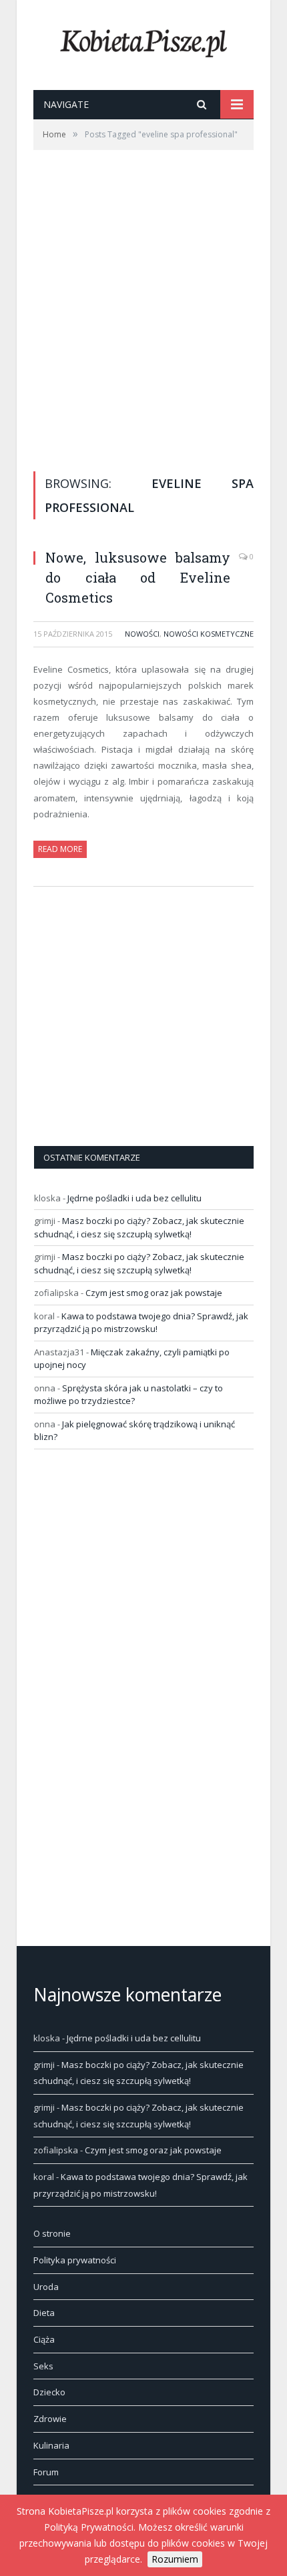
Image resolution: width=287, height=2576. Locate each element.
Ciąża (44, 2339)
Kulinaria (51, 2445)
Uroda (46, 2287)
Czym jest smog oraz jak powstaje (154, 1293)
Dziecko (49, 2392)
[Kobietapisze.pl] (143, 40)
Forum (46, 2472)
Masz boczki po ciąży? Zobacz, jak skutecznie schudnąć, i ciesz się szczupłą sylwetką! (139, 1227)
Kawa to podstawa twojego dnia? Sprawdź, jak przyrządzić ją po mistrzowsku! (141, 1323)
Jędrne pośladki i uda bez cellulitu (134, 1198)
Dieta (44, 2313)
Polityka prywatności (75, 2260)
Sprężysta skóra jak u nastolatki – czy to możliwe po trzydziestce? (128, 1395)
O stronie (52, 2233)
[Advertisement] (143, 300)
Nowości (142, 634)
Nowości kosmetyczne (209, 634)
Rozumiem (175, 2559)
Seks (43, 2366)
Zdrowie (50, 2419)
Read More (60, 849)
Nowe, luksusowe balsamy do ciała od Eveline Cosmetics (138, 577)
